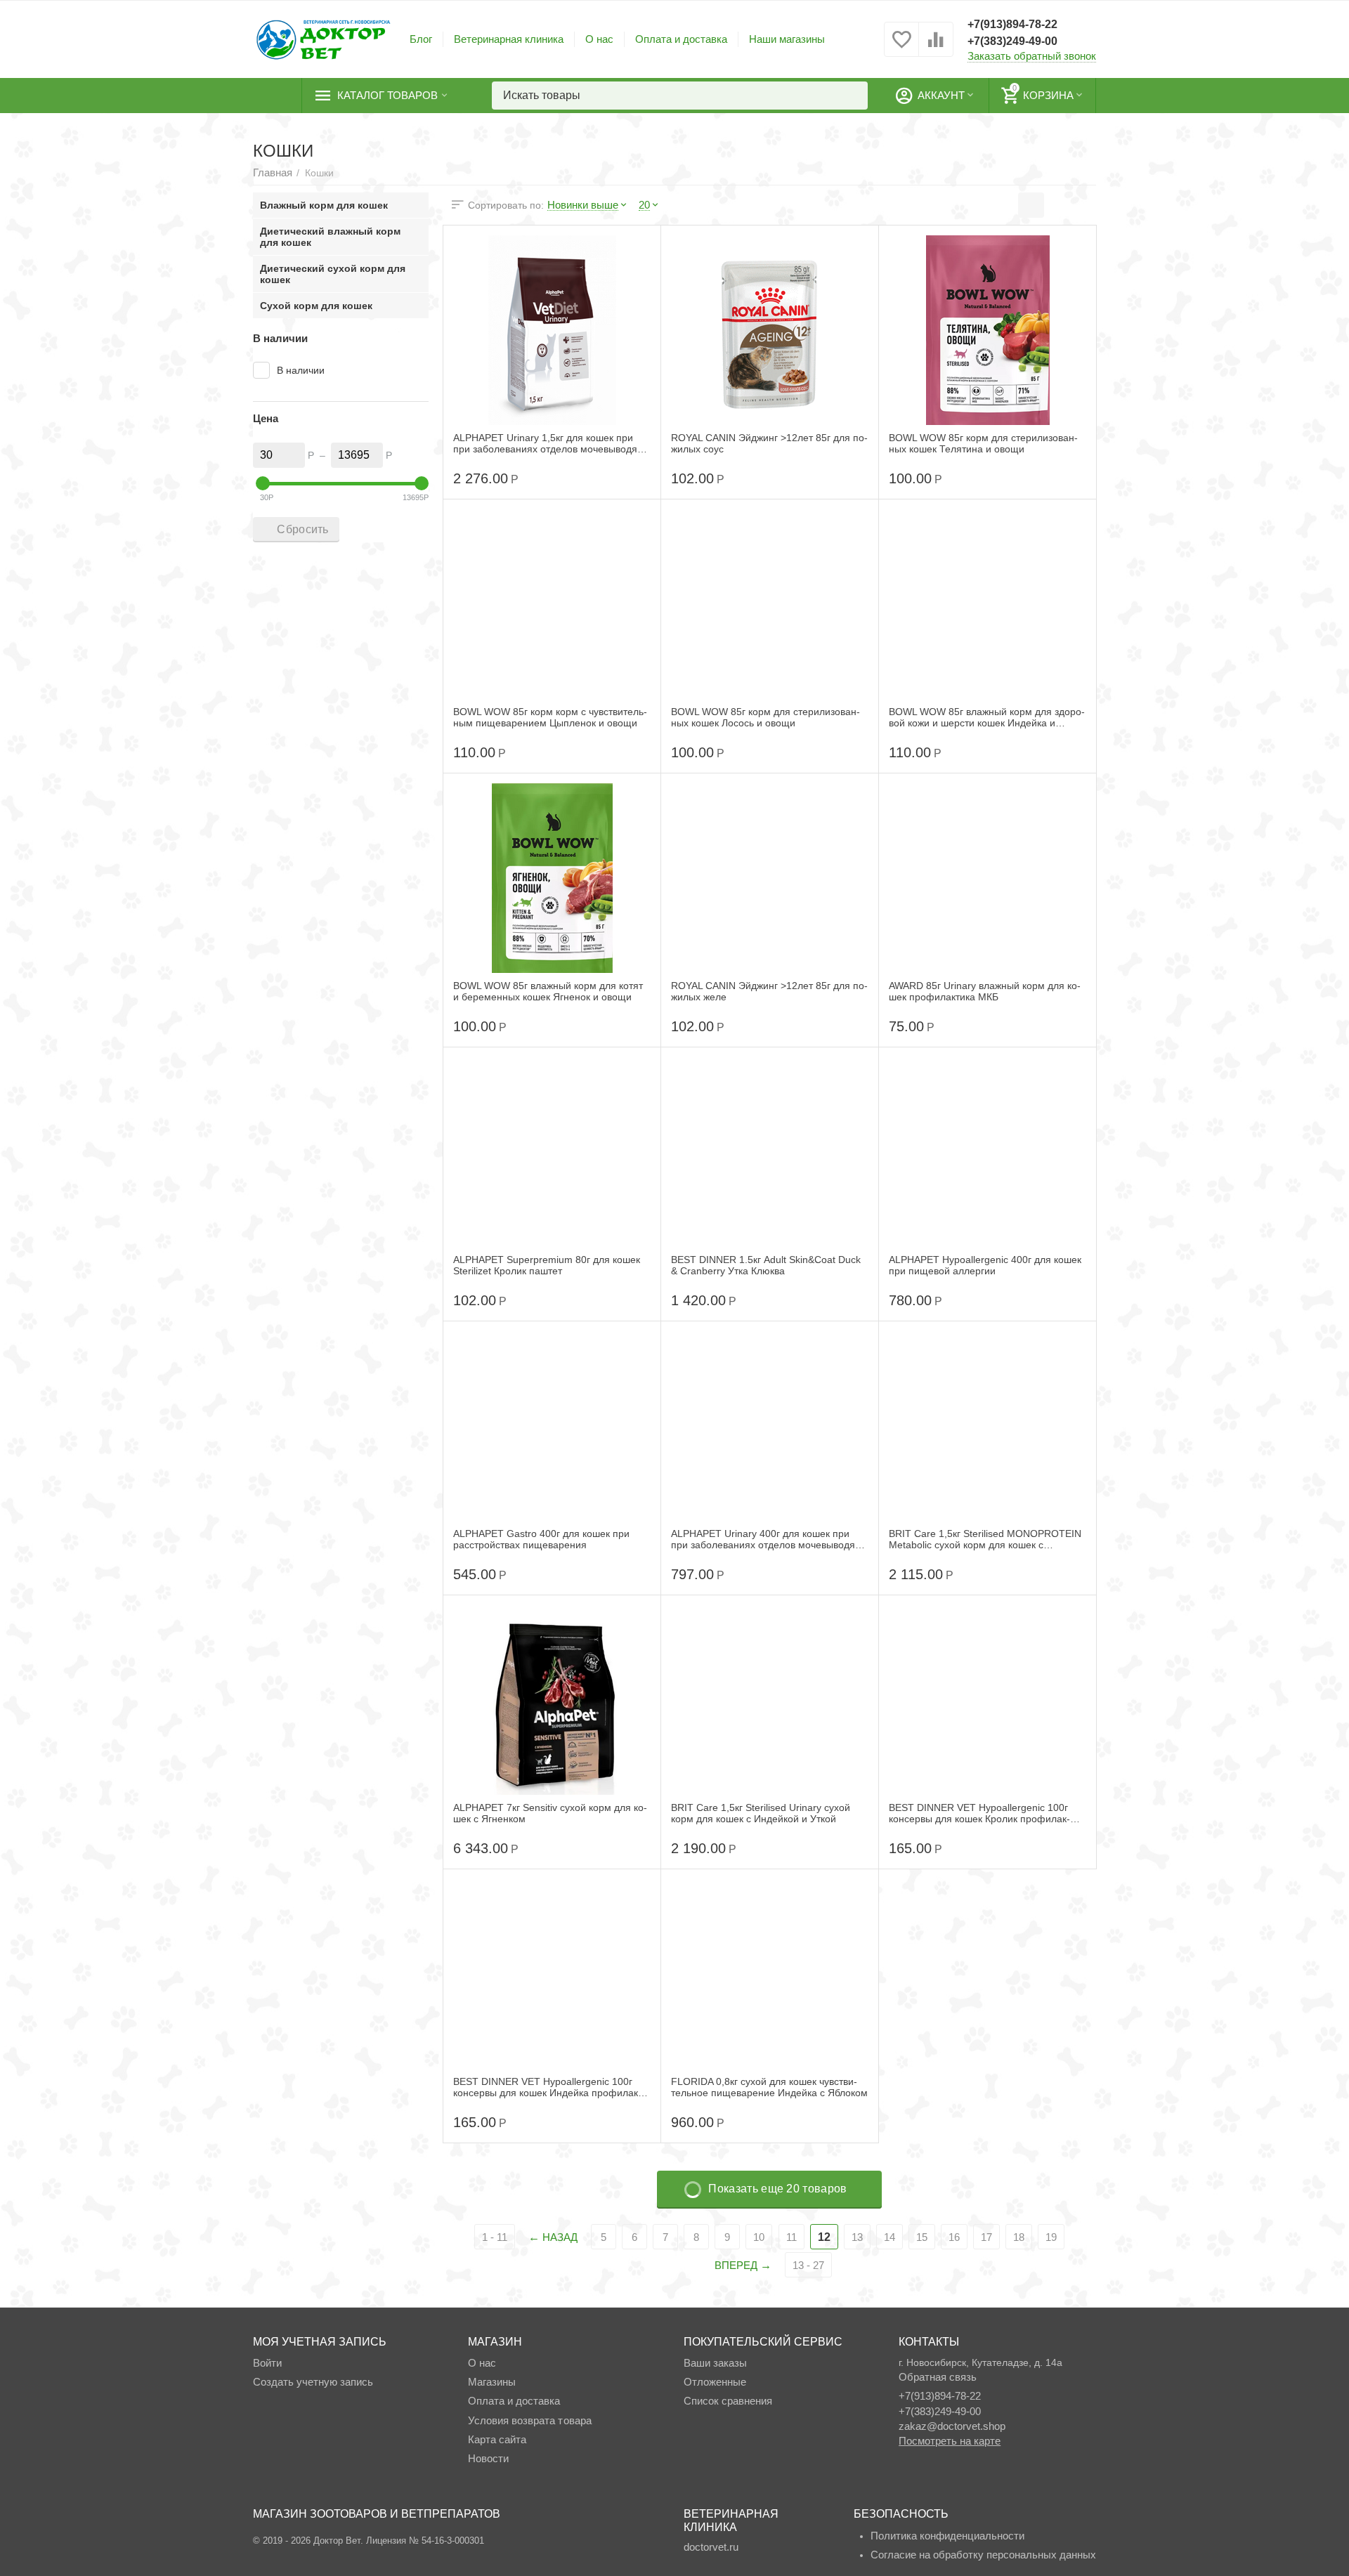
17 (986, 2237)
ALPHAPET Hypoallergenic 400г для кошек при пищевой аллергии (985, 1265)
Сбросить (302, 529)
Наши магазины (787, 39)
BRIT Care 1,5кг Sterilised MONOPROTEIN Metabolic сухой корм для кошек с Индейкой (985, 1539)
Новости (488, 2458)
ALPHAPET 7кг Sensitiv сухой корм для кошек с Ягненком (550, 1813)
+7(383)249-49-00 (1012, 41)
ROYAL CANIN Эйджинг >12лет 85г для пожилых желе (769, 991)
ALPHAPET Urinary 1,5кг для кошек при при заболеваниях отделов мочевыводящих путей (547, 443)
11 (791, 2237)
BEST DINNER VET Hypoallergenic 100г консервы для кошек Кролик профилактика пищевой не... (979, 1813)
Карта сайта (497, 2439)
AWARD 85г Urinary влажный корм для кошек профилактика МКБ (985, 991)
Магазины (492, 2382)
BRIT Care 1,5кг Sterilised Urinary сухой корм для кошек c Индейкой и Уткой (761, 1813)
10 (759, 2237)
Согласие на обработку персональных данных (983, 2555)
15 (922, 2237)
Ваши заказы (715, 2363)
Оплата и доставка (681, 39)
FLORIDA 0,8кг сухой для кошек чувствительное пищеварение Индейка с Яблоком (769, 2087)
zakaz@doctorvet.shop (952, 2426)
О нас (599, 39)
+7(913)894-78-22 (1012, 24)
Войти (267, 2363)
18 (1019, 2237)
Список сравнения (728, 2401)
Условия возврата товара (529, 2420)
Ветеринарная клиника (509, 39)
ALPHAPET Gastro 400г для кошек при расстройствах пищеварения (541, 1539)
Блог (421, 39)
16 (954, 2237)
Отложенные (715, 2382)
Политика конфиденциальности (947, 2536)
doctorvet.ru (711, 2547)
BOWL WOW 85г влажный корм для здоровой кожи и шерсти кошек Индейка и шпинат (987, 717)
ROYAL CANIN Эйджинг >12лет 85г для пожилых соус (769, 443)
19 (1051, 2237)
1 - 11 (495, 2237)
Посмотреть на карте (950, 2441)
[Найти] (854, 96)
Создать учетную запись (313, 2382)
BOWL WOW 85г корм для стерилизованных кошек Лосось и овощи (765, 717)
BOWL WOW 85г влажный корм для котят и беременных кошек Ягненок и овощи (548, 991)
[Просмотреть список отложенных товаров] (901, 47)
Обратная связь (938, 2377)
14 (889, 2237)
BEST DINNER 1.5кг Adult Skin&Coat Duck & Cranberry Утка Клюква (766, 1265)
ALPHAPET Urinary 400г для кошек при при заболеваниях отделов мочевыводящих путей (765, 1539)
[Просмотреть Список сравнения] (936, 47)
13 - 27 (808, 2265)
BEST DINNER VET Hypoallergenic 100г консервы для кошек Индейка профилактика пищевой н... (547, 2087)
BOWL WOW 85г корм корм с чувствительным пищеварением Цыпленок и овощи (550, 717)
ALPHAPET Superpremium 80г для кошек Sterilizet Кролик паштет (547, 1265)
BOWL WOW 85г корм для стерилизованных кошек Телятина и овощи (983, 443)
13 (857, 2237)
